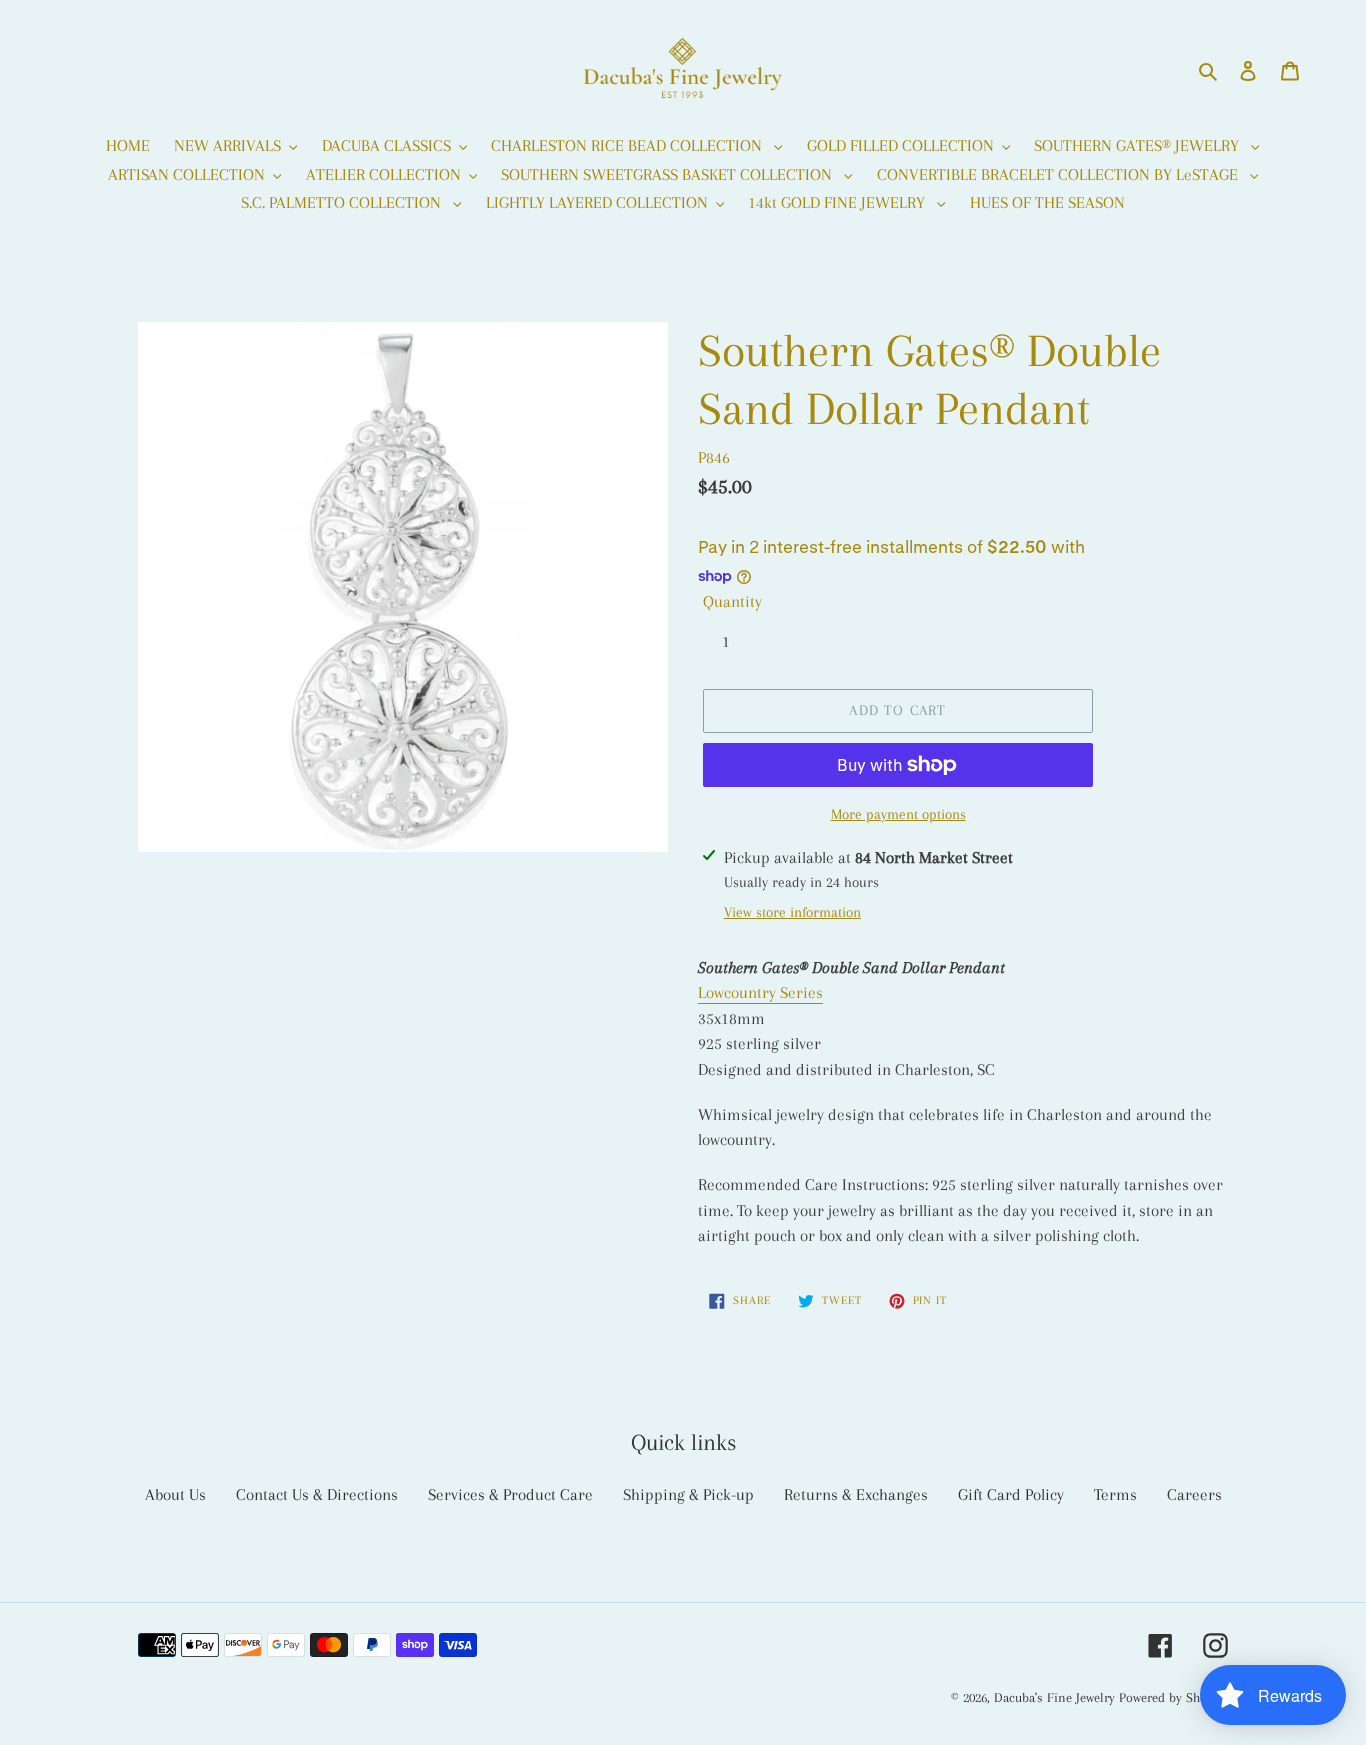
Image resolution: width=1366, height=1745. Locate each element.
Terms (1115, 1494)
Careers (1194, 1494)
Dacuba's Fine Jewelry (1054, 1697)
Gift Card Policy (1011, 1494)
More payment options (898, 814)
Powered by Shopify (1173, 1697)
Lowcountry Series (760, 992)
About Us (175, 1494)
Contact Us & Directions (317, 1494)
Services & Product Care (510, 1494)
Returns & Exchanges (856, 1494)
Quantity (732, 601)
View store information (792, 912)
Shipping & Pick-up (688, 1494)
